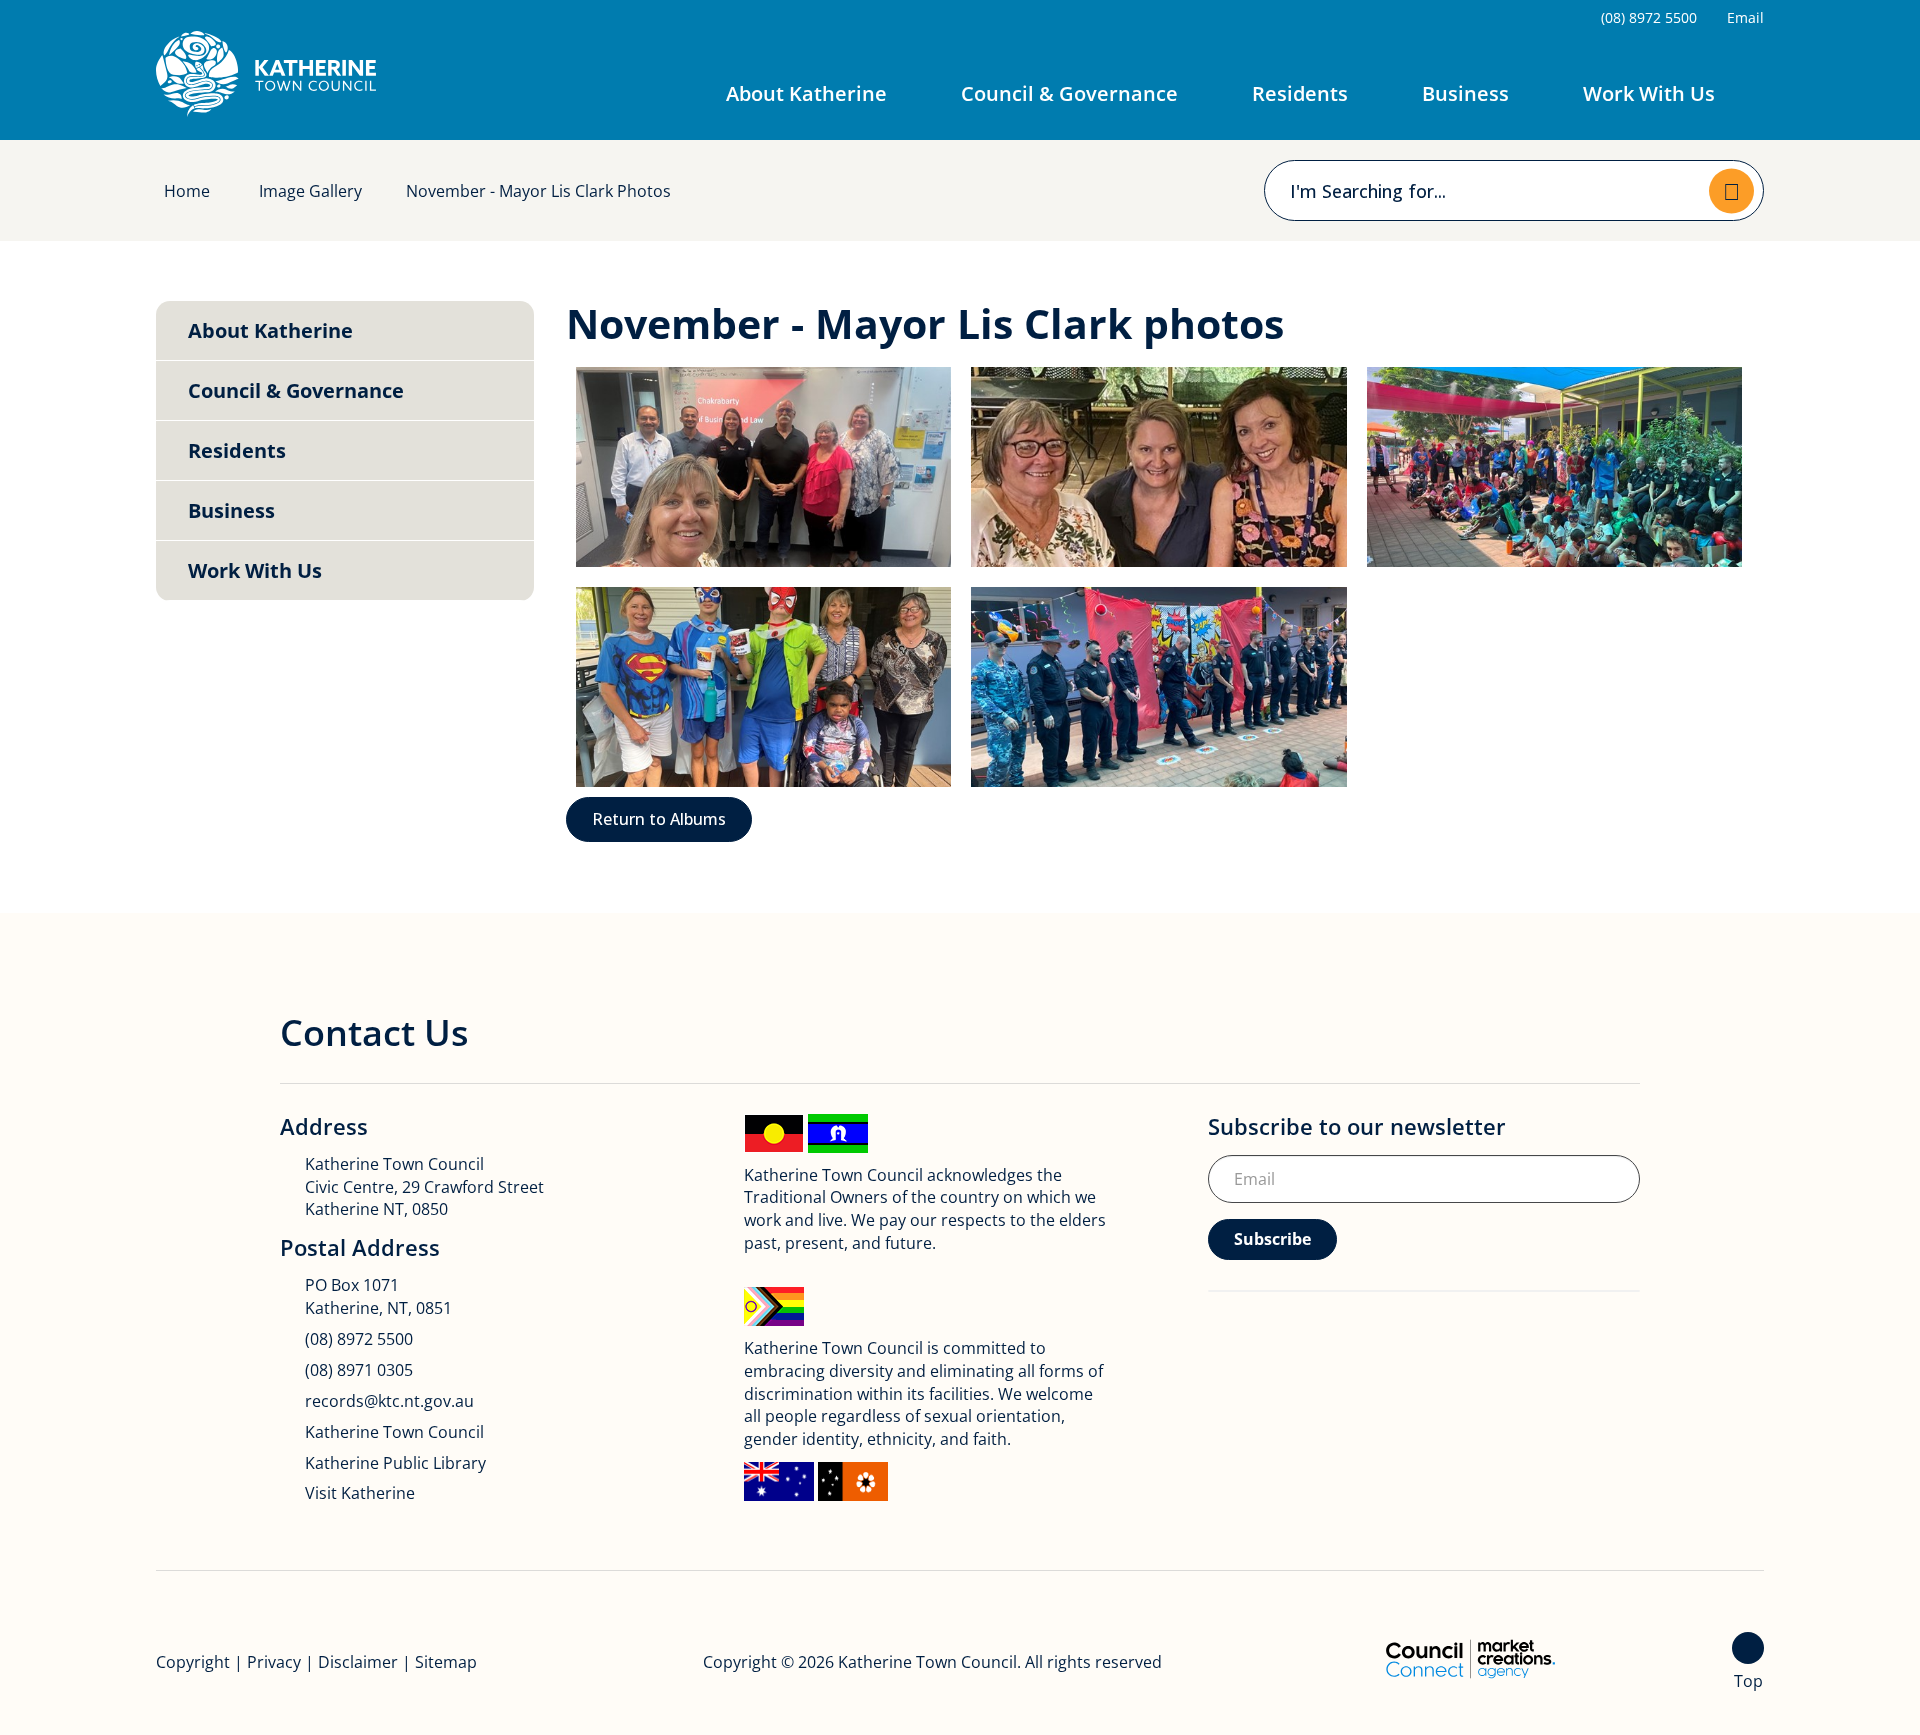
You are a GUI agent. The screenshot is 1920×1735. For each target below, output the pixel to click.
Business (1465, 93)
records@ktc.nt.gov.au (389, 1401)
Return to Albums (659, 819)
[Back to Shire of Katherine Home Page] (266, 74)
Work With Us (1649, 93)
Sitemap (446, 1662)
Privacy (274, 1662)
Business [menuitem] (231, 510)
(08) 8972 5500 (359, 1339)
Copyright (193, 1662)
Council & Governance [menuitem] (296, 390)
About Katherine (806, 93)
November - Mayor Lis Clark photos (538, 191)
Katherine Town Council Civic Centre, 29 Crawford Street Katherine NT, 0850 (424, 1187)
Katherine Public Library (395, 1463)
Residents (1300, 93)
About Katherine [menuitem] (270, 330)
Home (187, 191)
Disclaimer (358, 1662)
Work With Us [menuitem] (255, 570)
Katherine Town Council (394, 1432)
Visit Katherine (360, 1493)
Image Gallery (310, 191)
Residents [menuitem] (237, 450)
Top (1748, 1681)
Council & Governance (1069, 93)
